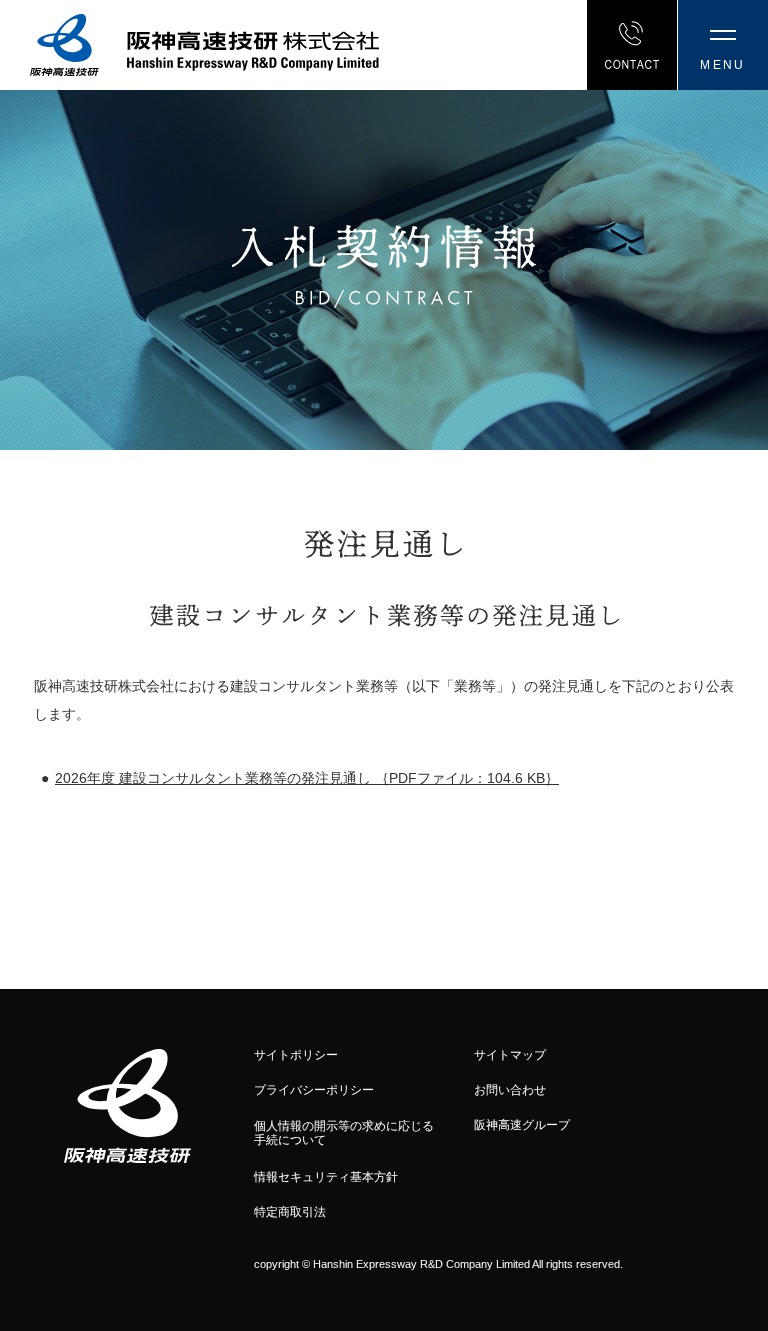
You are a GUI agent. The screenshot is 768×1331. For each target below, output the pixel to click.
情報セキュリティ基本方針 (326, 1177)
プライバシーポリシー (314, 1090)
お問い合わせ (510, 1090)
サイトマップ (510, 1055)
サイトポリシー (296, 1055)
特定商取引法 (290, 1212)
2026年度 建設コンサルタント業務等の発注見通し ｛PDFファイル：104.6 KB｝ (307, 778)
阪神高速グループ (522, 1125)
